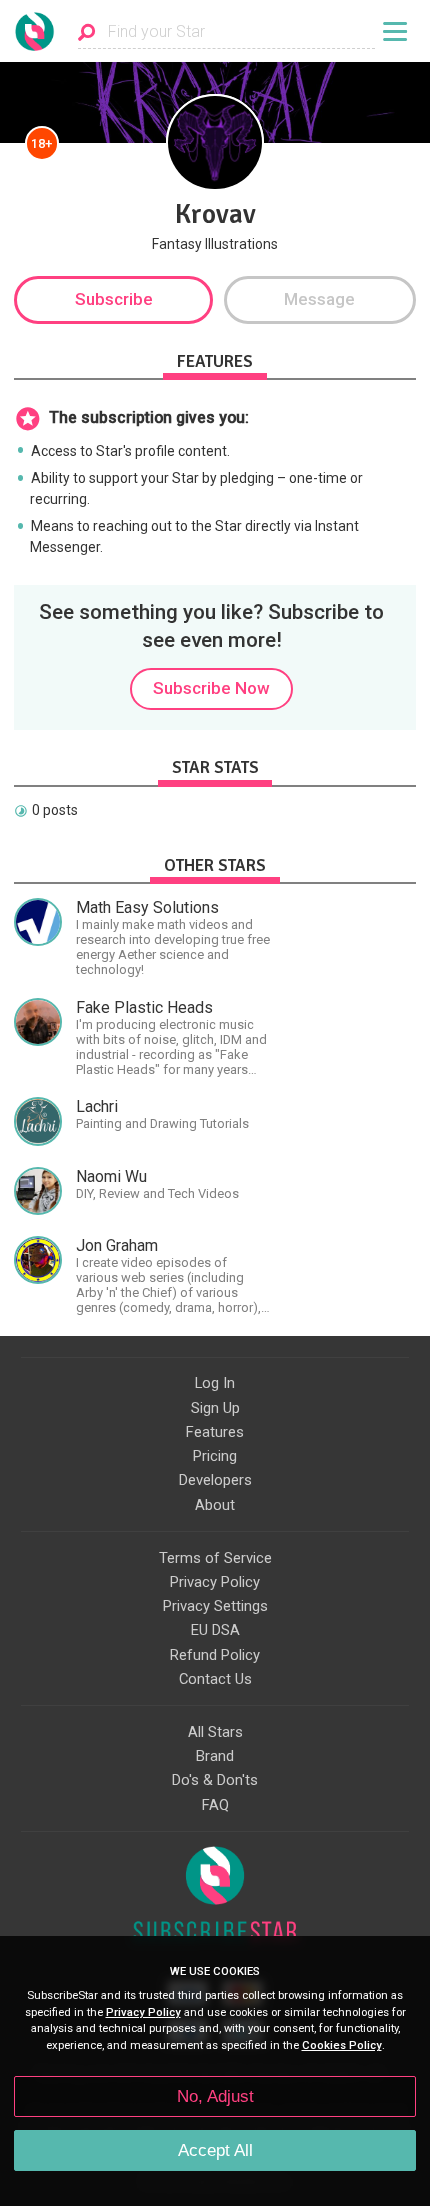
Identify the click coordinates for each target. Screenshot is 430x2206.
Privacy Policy (215, 1582)
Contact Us (215, 1679)
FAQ (215, 1805)
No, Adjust (215, 2096)
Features (215, 1432)
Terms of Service (215, 1558)
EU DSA (215, 1630)
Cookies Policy (342, 2045)
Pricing (215, 1456)
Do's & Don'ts (215, 1780)
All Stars (215, 1732)
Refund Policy (215, 1655)
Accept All (215, 2150)
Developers (215, 1480)
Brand (215, 1756)
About (215, 1505)
